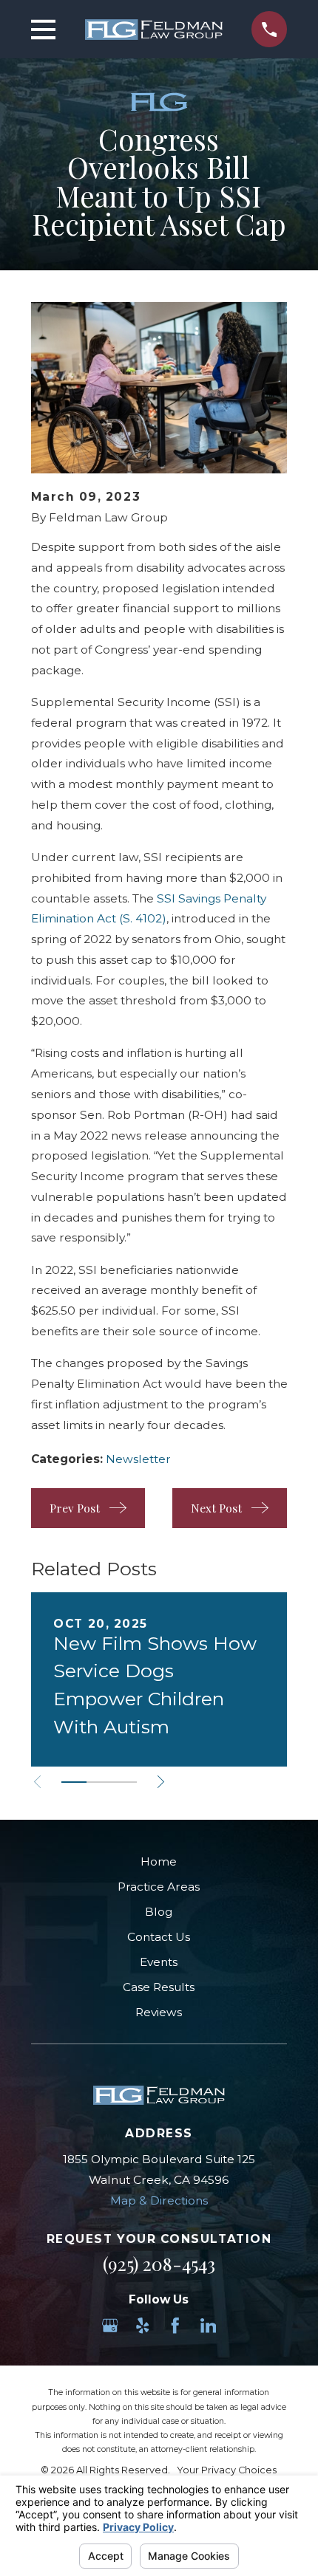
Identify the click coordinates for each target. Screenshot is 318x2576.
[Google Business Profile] (110, 2326)
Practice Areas (159, 1887)
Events (159, 1962)
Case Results (159, 1987)
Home (159, 1861)
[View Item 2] (99, 1782)
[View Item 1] (74, 1782)
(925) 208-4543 (159, 2263)
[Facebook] (175, 2326)
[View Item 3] (124, 1782)
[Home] (154, 30)
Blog (159, 1912)
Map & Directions (159, 2200)
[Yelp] (143, 2326)
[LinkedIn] (209, 2326)
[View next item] (161, 1782)
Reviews (159, 2012)
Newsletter (138, 1459)
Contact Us (159, 1937)
